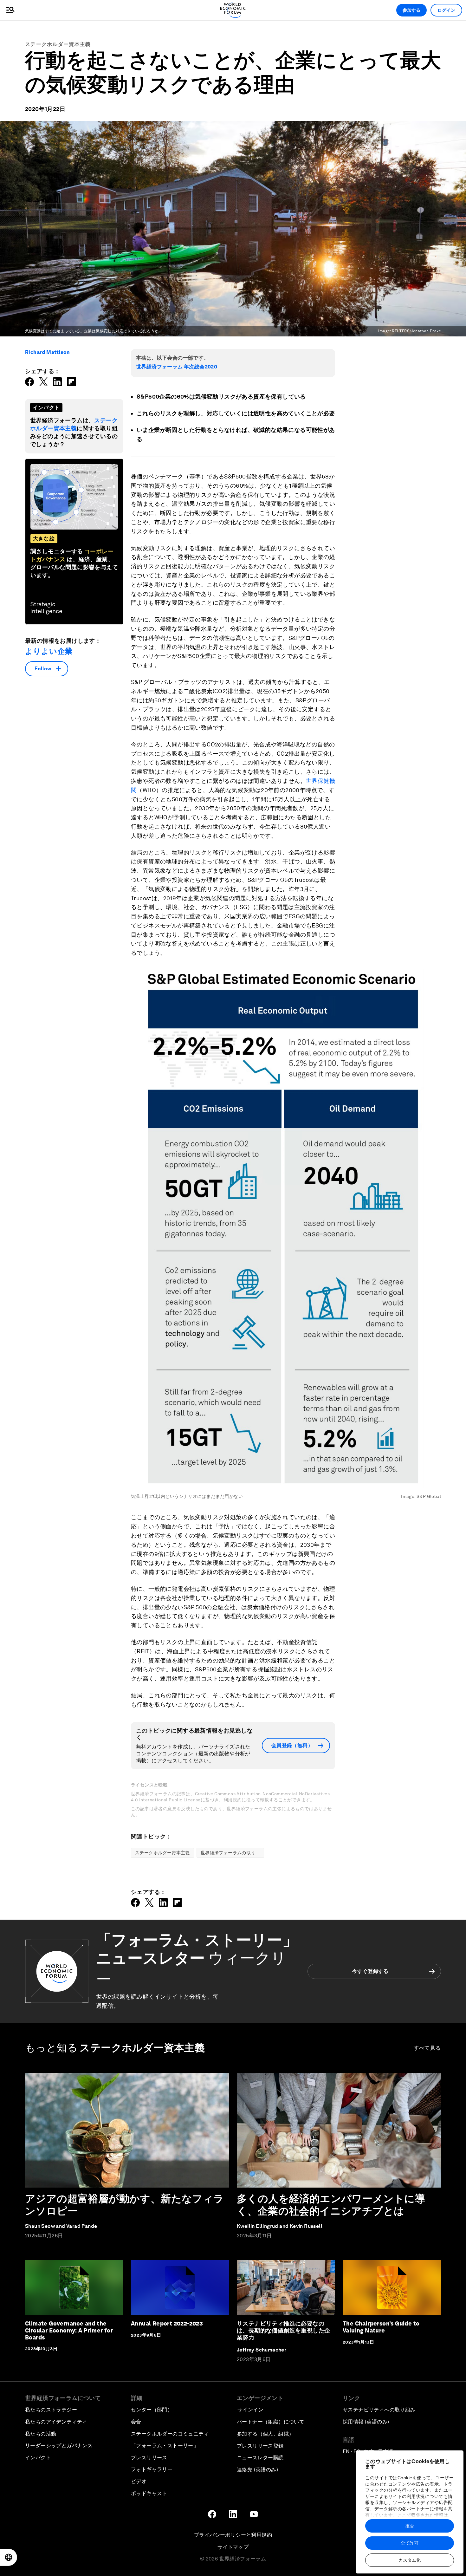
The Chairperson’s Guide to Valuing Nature (381, 2327)
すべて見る (427, 2048)
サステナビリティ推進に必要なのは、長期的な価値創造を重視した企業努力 (283, 2330)
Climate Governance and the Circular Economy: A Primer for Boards (69, 2330)
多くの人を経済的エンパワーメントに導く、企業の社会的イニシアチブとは (331, 2205)
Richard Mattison (47, 352)
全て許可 (410, 2543)
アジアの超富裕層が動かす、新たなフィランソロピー (125, 2205)
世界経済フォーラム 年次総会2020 (177, 367)
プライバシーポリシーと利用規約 (233, 2535)
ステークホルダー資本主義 (58, 44)
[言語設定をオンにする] (9, 2557)
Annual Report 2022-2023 (167, 2323)
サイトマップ (233, 2547)
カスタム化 (410, 2560)
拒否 (410, 2526)
